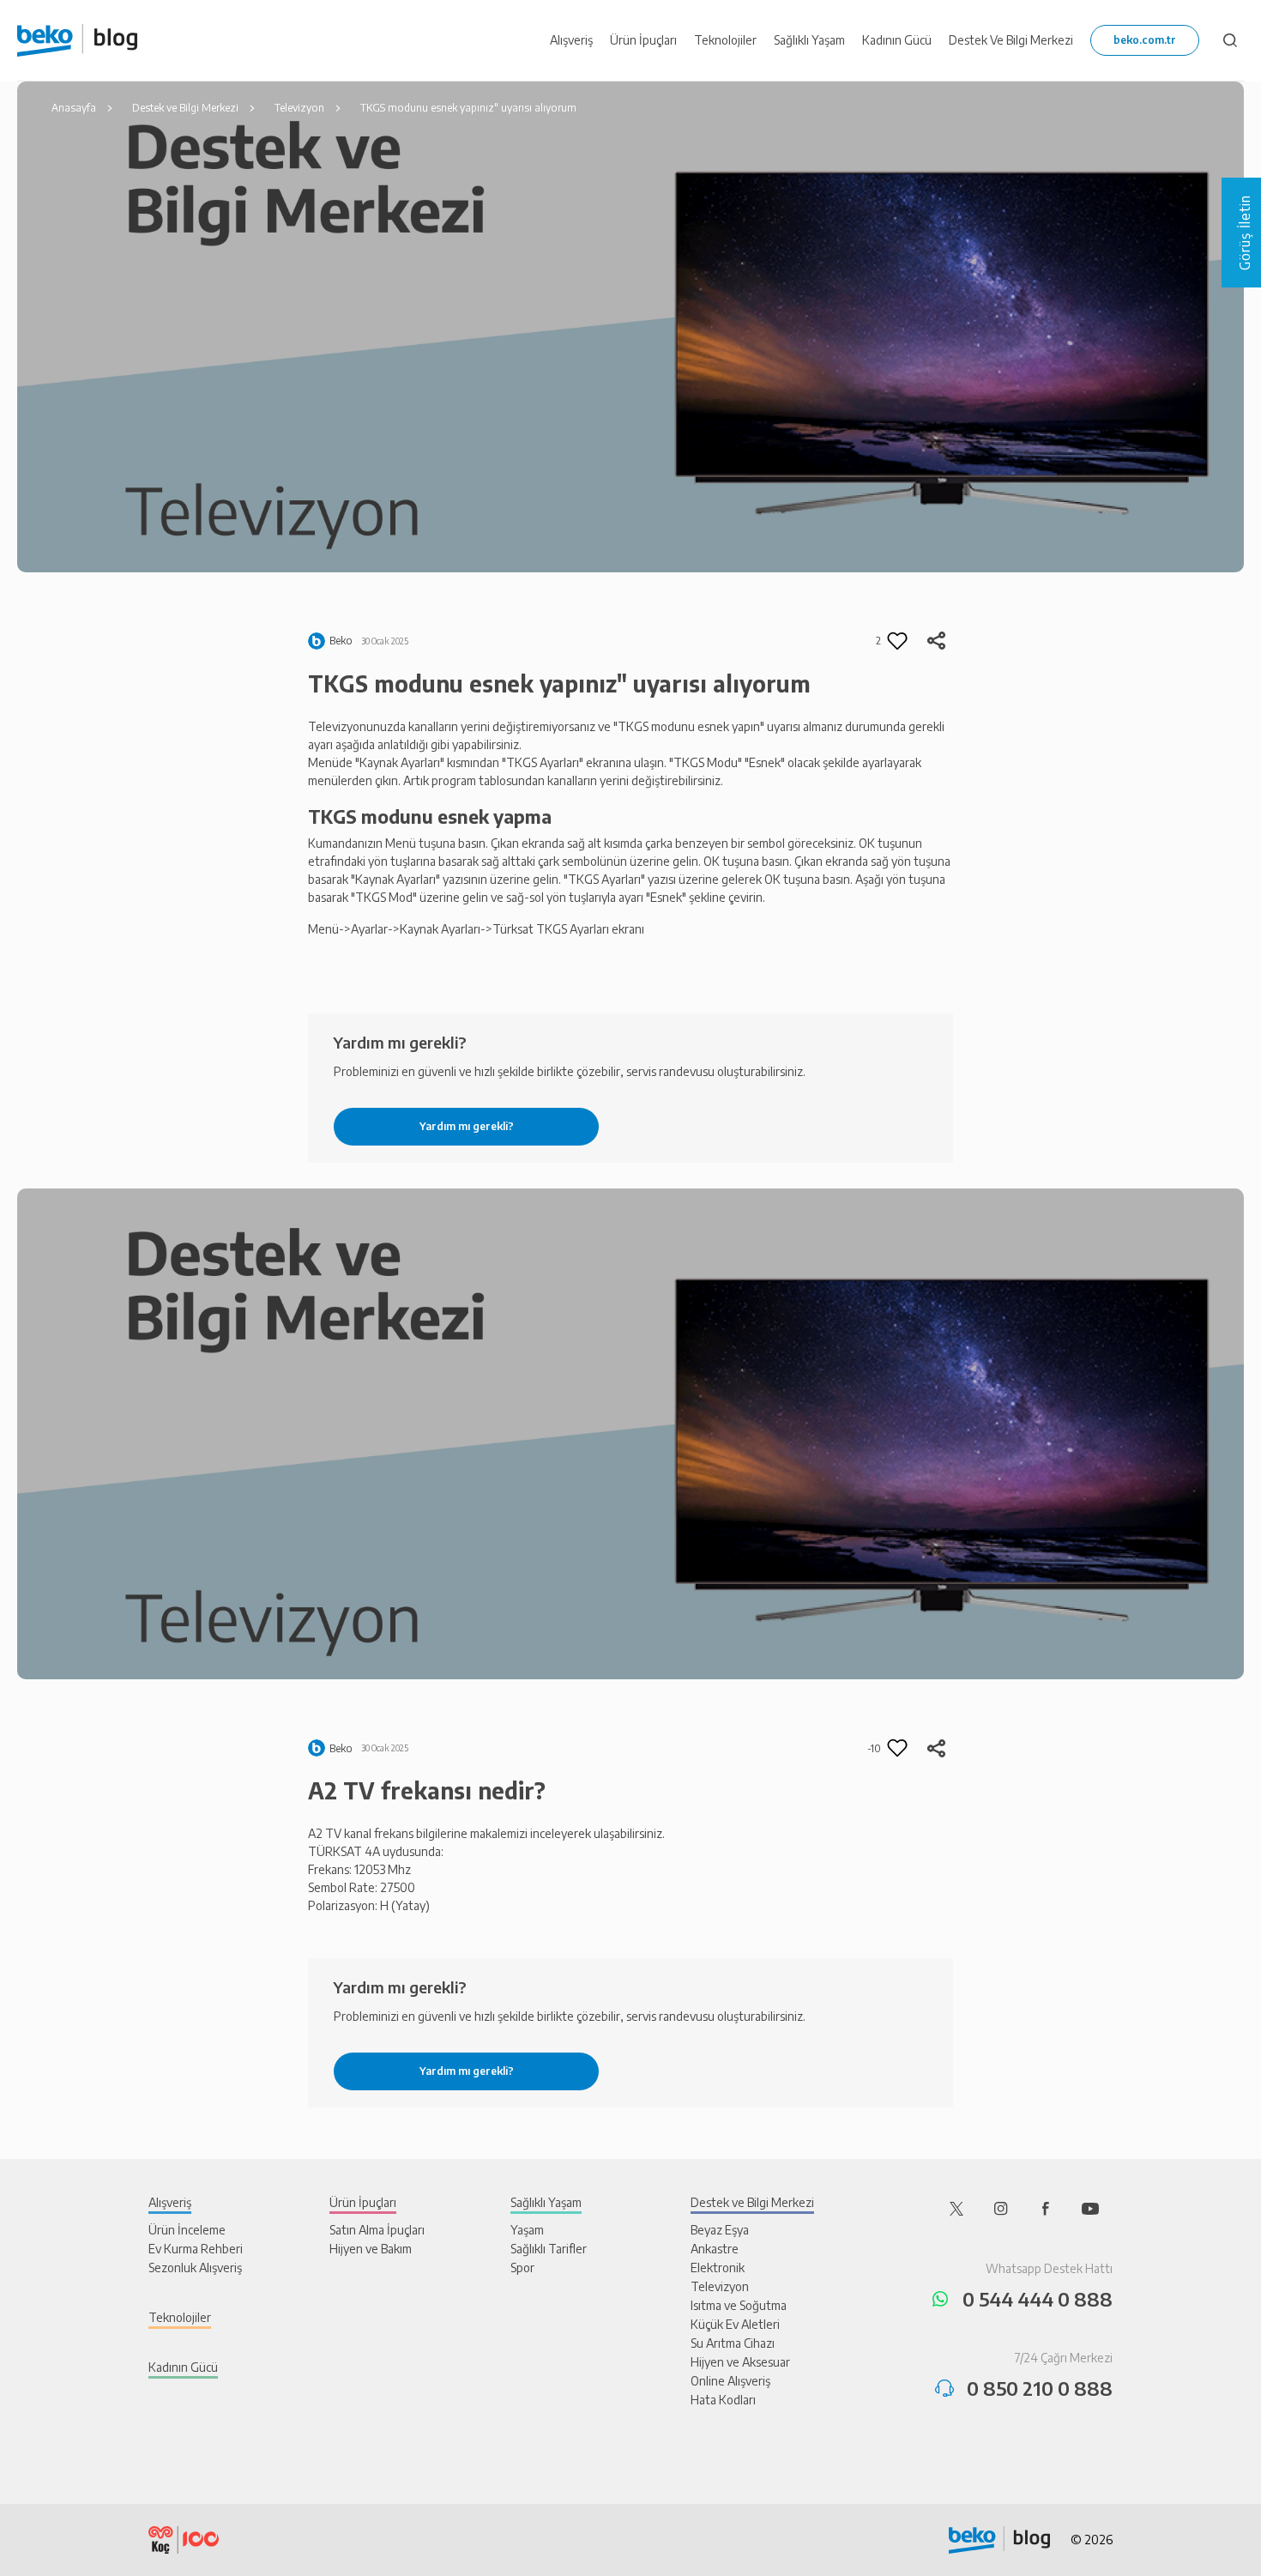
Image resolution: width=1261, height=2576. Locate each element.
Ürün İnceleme (187, 2230)
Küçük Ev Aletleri (735, 2324)
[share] (936, 641)
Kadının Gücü (183, 2367)
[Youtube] (1090, 2207)
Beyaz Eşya (720, 2230)
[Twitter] (956, 2207)
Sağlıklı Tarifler (549, 2249)
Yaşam (527, 2230)
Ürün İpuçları (363, 2202)
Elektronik (718, 2268)
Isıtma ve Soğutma (739, 2305)
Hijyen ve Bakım (371, 2249)
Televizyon (720, 2286)
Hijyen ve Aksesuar (740, 2362)
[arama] (1230, 40)
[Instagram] (1001, 2207)
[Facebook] (1046, 2207)
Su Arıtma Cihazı (733, 2343)
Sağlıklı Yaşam (546, 2202)
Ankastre (715, 2249)
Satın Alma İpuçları (377, 2230)
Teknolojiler (180, 2317)
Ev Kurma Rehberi (196, 2249)
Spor (522, 2268)
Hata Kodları (723, 2400)
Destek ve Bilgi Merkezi (752, 2202)
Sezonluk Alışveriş (195, 2268)
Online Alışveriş (730, 2381)
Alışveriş (170, 2202)
